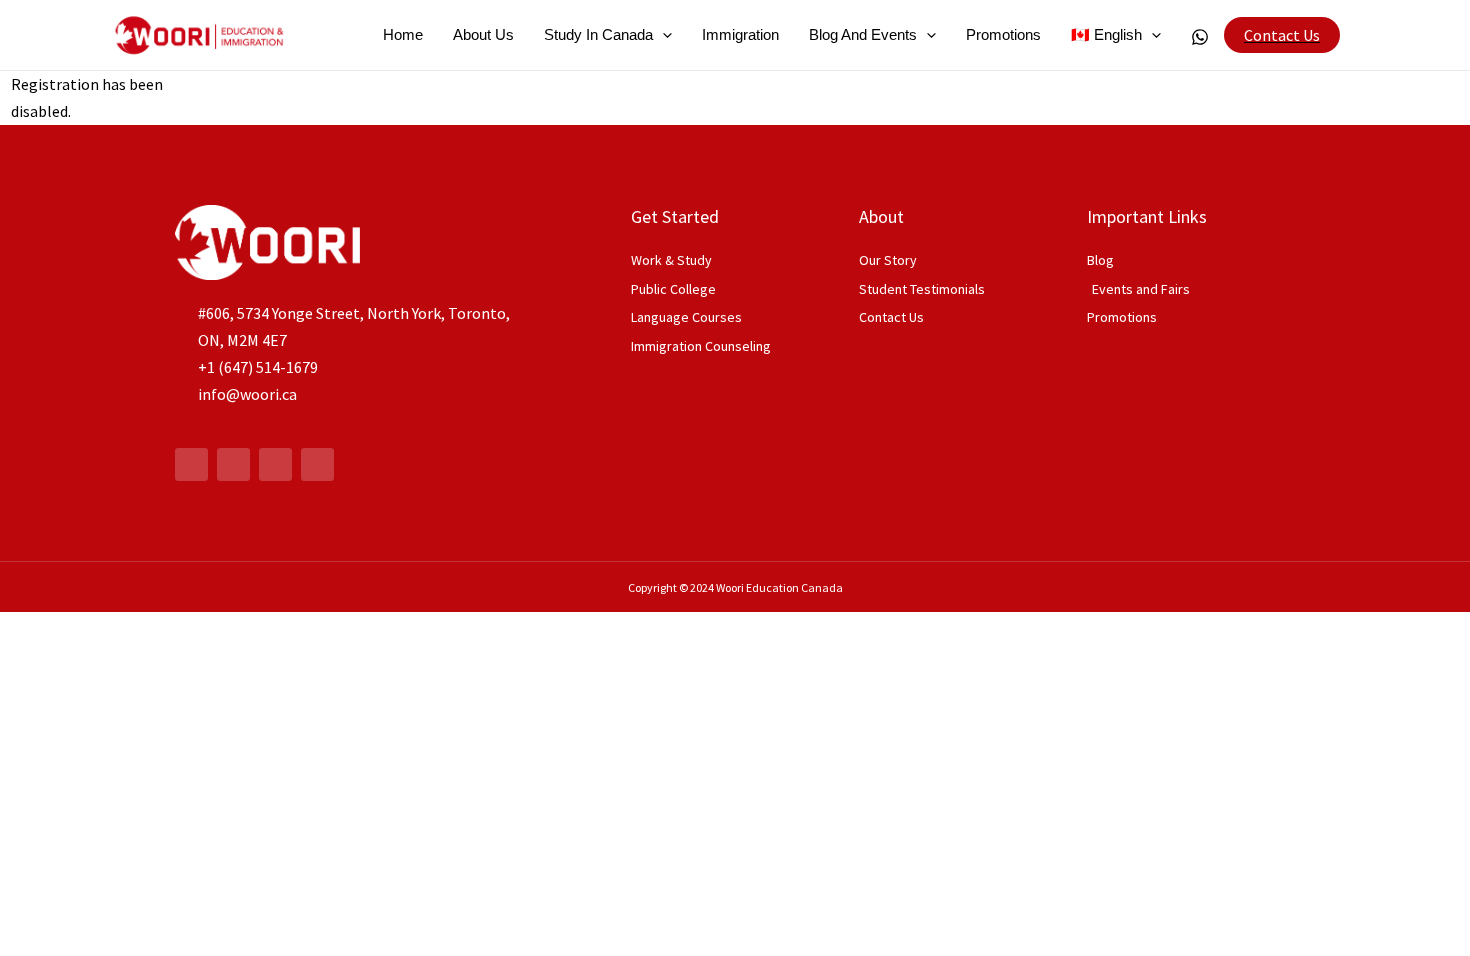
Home (403, 34)
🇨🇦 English (1106, 34)
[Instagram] (233, 464)
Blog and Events (863, 34)
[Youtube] (275, 464)
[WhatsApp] (1200, 37)
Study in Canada (598, 34)
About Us (483, 34)
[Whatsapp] (317, 464)
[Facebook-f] (191, 464)
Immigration (740, 34)
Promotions (1003, 34)
